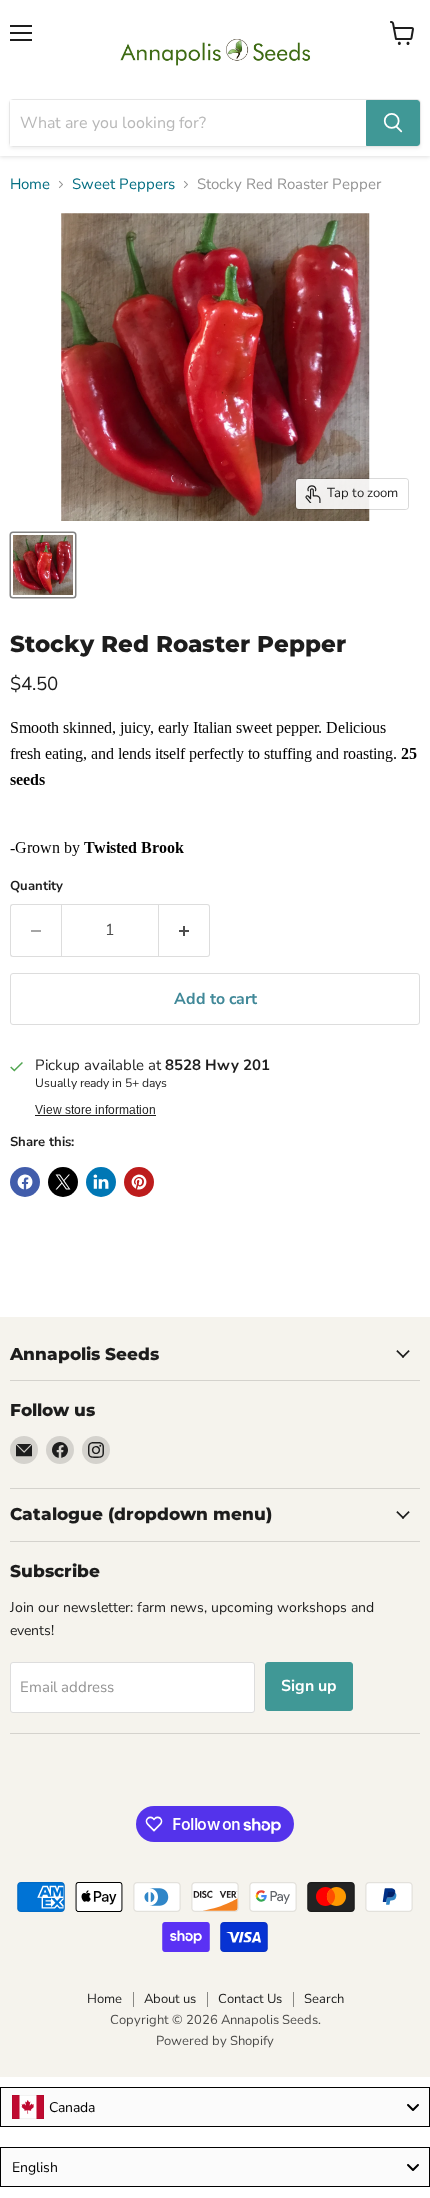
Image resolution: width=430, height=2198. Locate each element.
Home (30, 184)
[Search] (393, 123)
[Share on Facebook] (25, 1182)
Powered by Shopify (215, 2041)
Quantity (36, 886)
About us (170, 1999)
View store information (95, 1110)
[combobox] (215, 2107)
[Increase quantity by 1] (184, 930)
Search (324, 1999)
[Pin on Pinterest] (139, 1182)
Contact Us (250, 1999)
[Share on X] (63, 1182)
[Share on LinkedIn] (101, 1182)
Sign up (309, 1686)
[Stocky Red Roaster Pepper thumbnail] (43, 565)
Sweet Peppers (123, 184)
